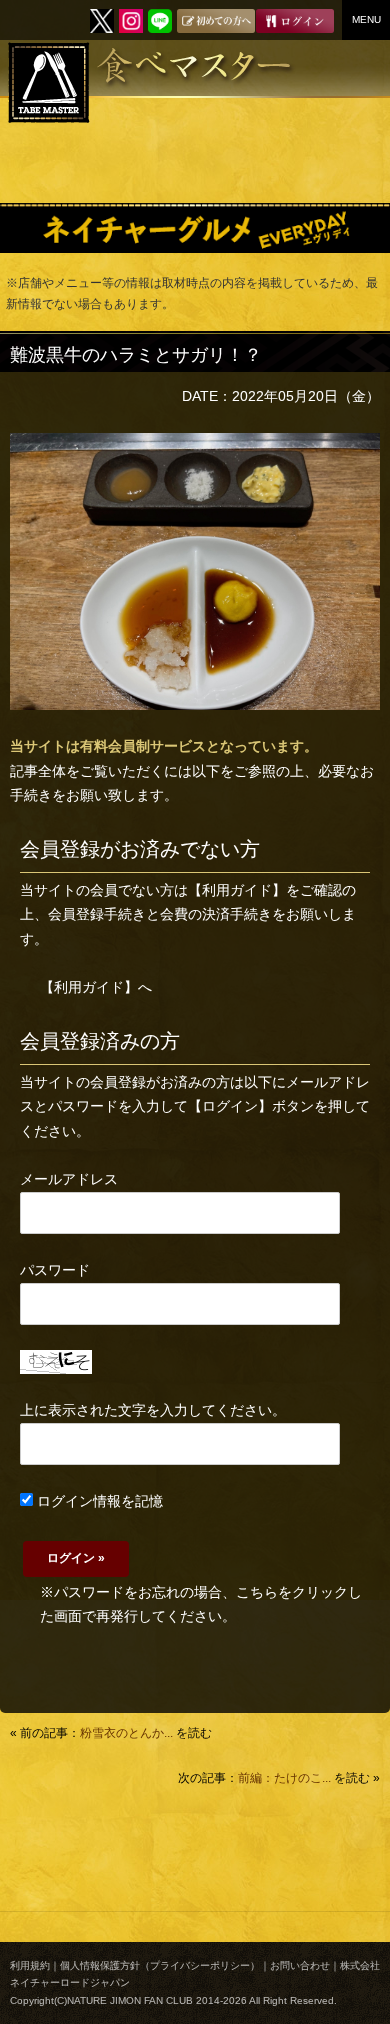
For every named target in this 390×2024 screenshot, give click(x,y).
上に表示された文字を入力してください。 (153, 1410)
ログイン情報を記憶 (98, 1501)
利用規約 (30, 1965)
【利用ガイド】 (237, 890)
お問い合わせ (300, 1965)
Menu (366, 19)
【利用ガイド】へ (96, 987)
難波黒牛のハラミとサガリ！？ (136, 355)
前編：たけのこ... (284, 1778)
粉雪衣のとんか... (126, 1733)
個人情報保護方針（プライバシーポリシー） (160, 1965)
